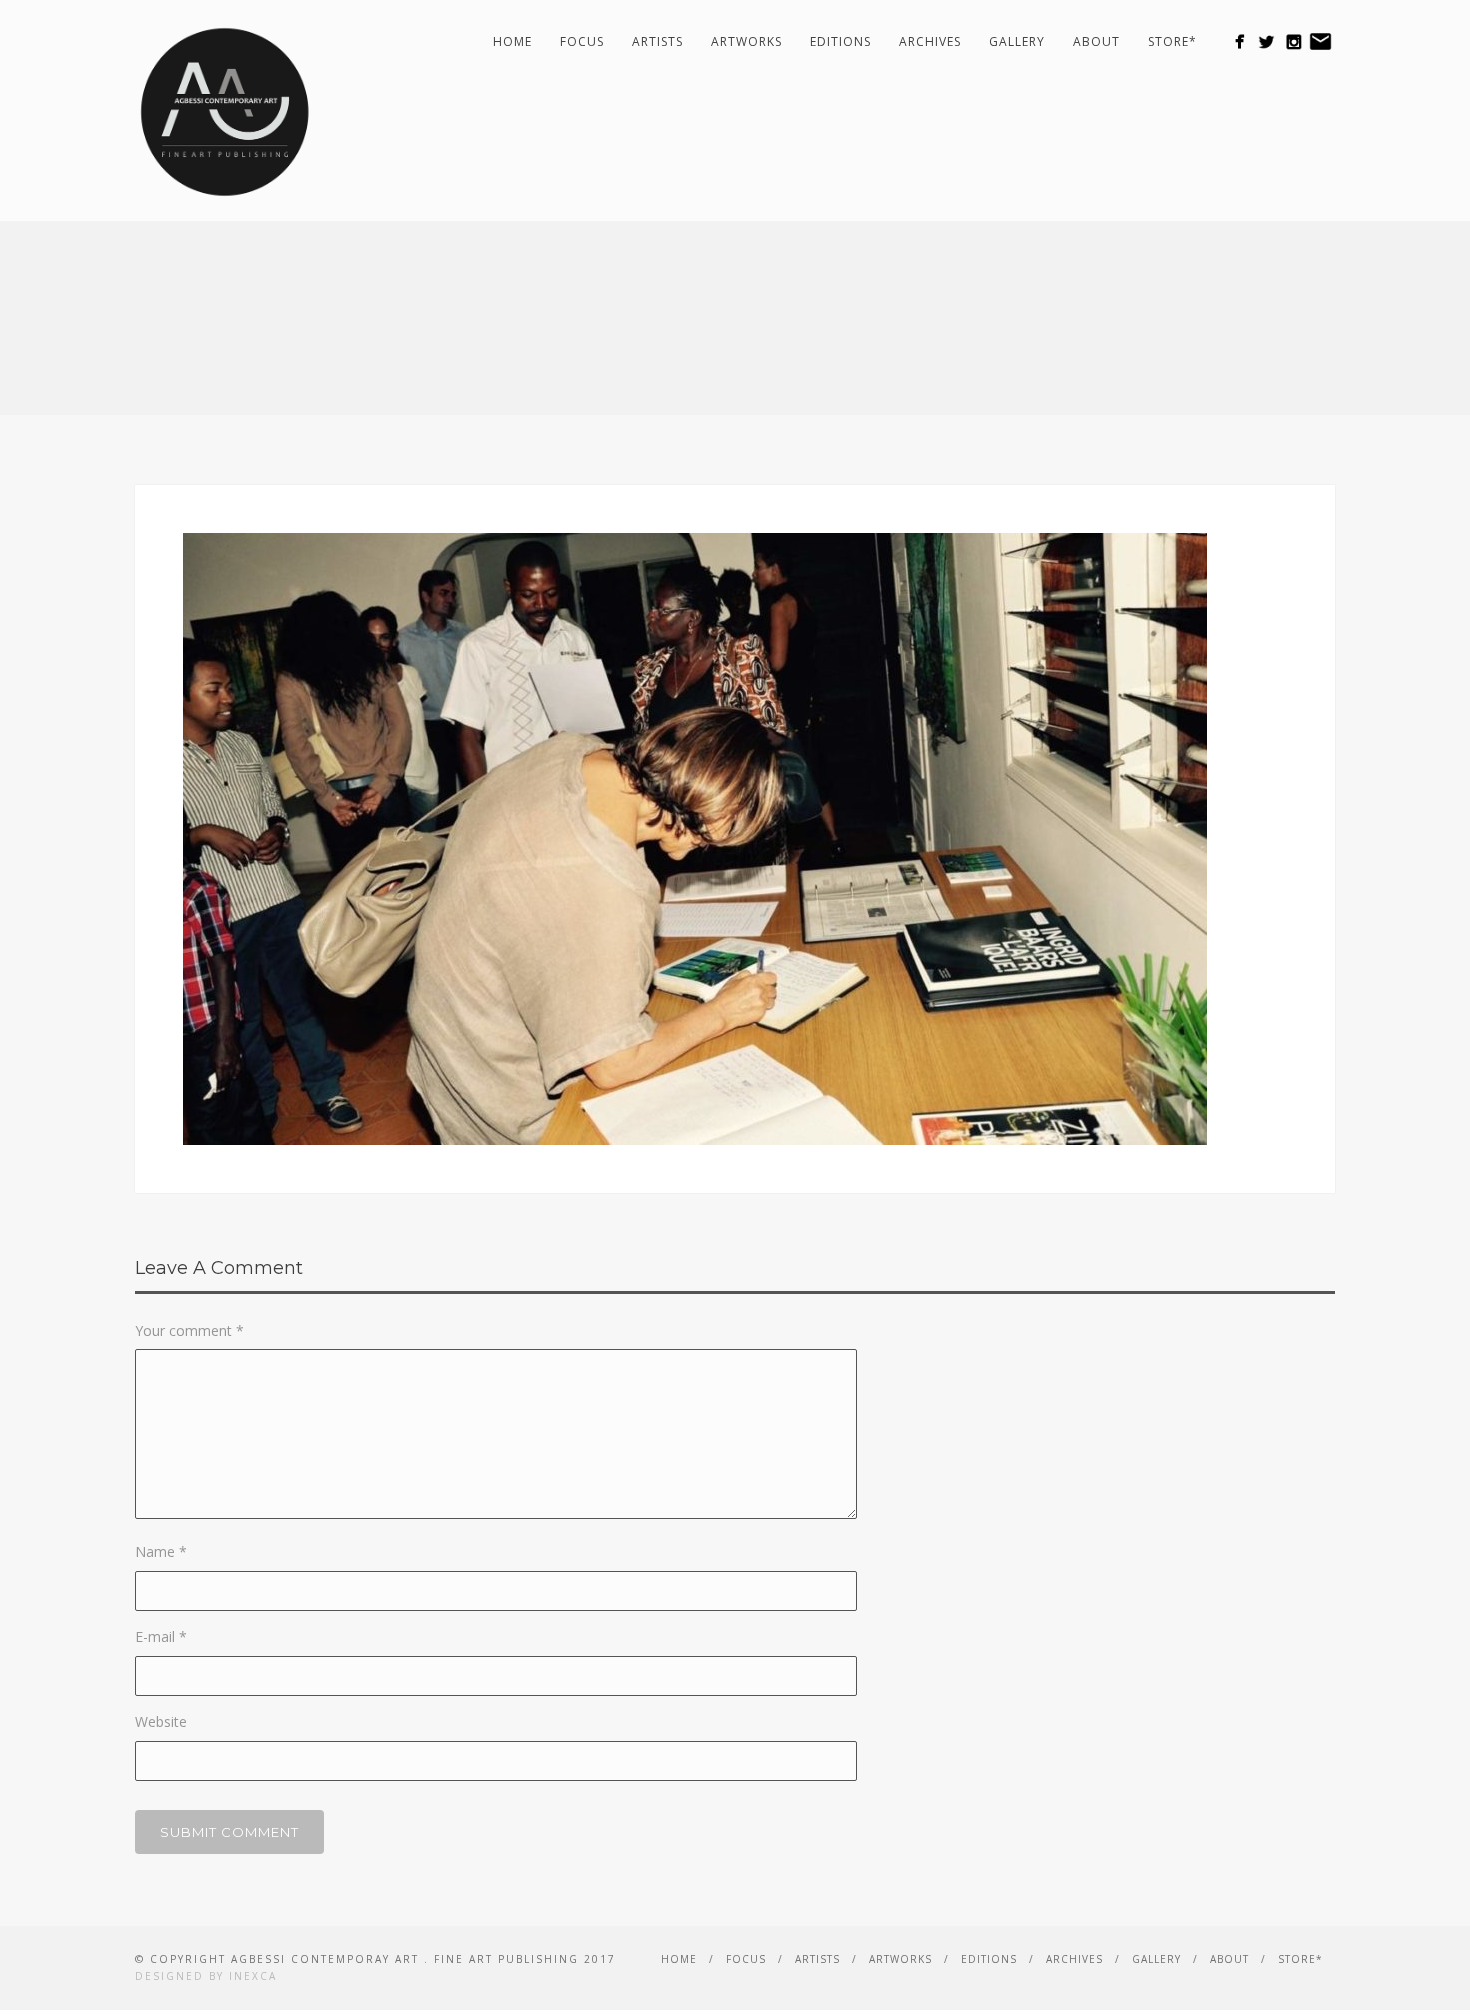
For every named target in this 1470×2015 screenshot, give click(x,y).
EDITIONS (840, 41)
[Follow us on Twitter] (1266, 41)
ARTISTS (657, 41)
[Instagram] (1293, 41)
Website (161, 1721)
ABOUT (1096, 41)
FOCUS (582, 41)
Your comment (189, 1330)
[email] (1320, 41)
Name (161, 1551)
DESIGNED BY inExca (206, 1976)
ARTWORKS (746, 41)
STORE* (1172, 41)
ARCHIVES (930, 41)
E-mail (161, 1636)
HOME (512, 41)
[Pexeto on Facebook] (1239, 41)
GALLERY (1017, 41)
